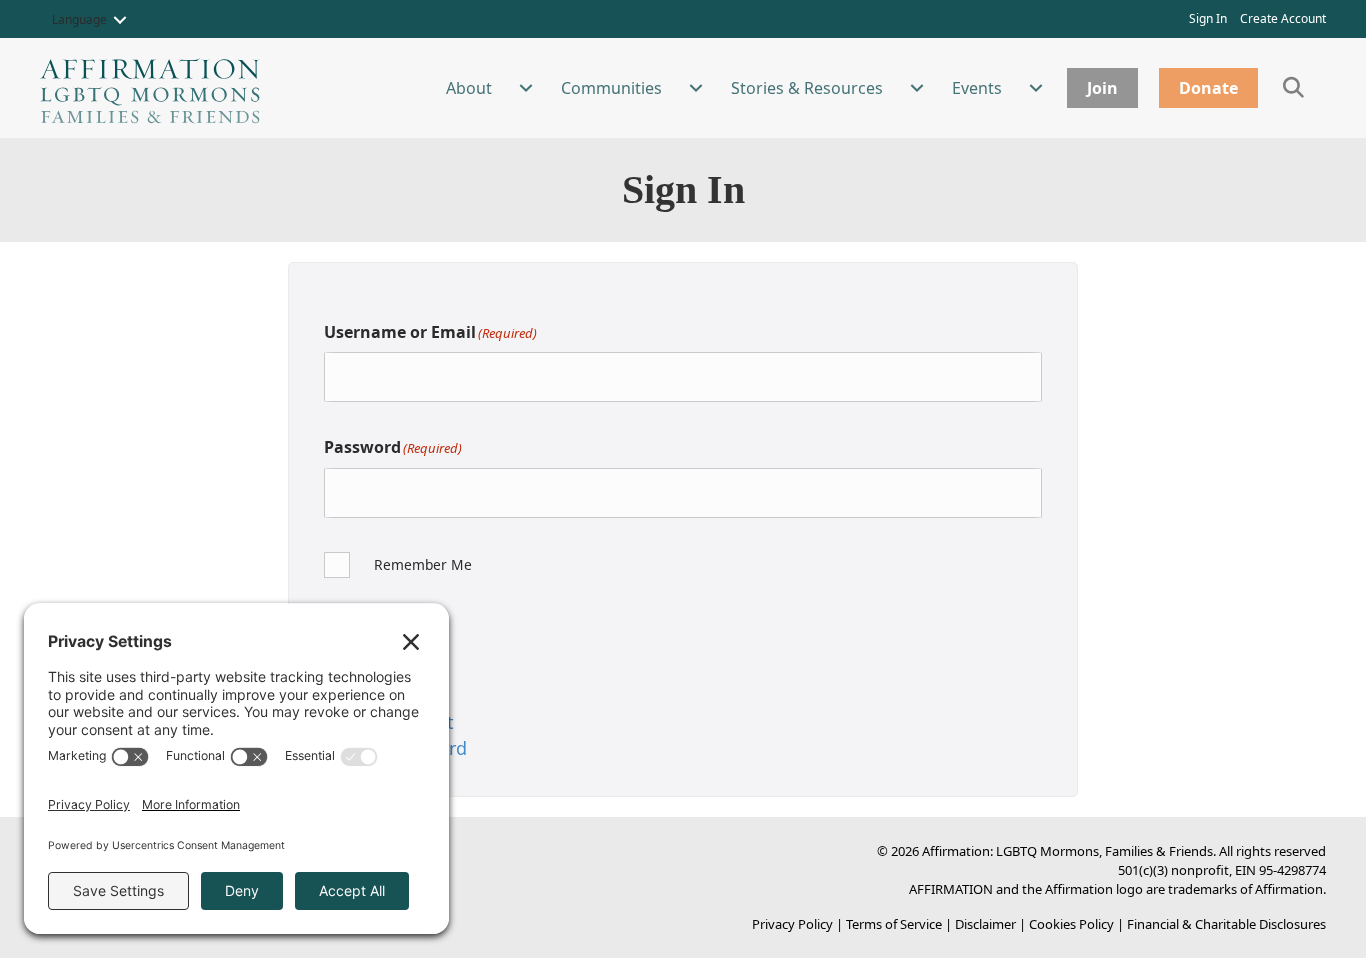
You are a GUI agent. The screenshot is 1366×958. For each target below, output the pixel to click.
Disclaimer (985, 924)
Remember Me (423, 564)
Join (1102, 88)
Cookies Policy (1071, 924)
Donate (1208, 88)
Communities (611, 88)
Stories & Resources (807, 88)
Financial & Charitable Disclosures (1226, 924)
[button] (120, 20)
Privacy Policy (792, 924)
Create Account (1283, 18)
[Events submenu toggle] (1036, 88)
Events (977, 88)
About (469, 88)
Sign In (1208, 18)
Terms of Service (894, 924)
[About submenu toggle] (526, 88)
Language (79, 19)
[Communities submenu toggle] (696, 88)
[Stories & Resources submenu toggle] (917, 88)
